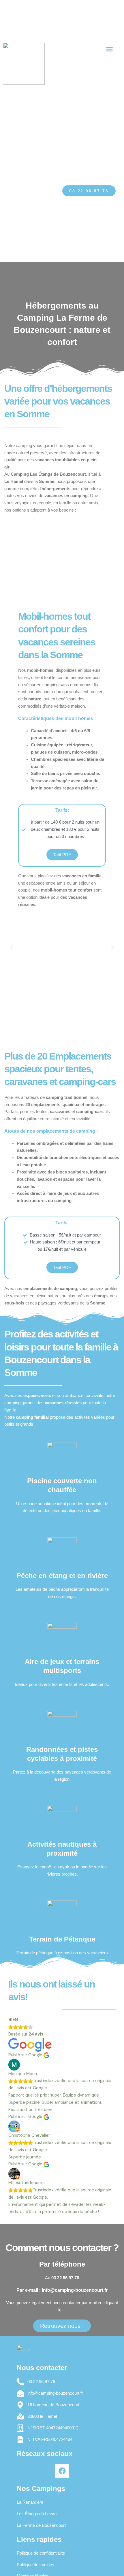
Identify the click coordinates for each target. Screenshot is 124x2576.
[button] (110, 49)
